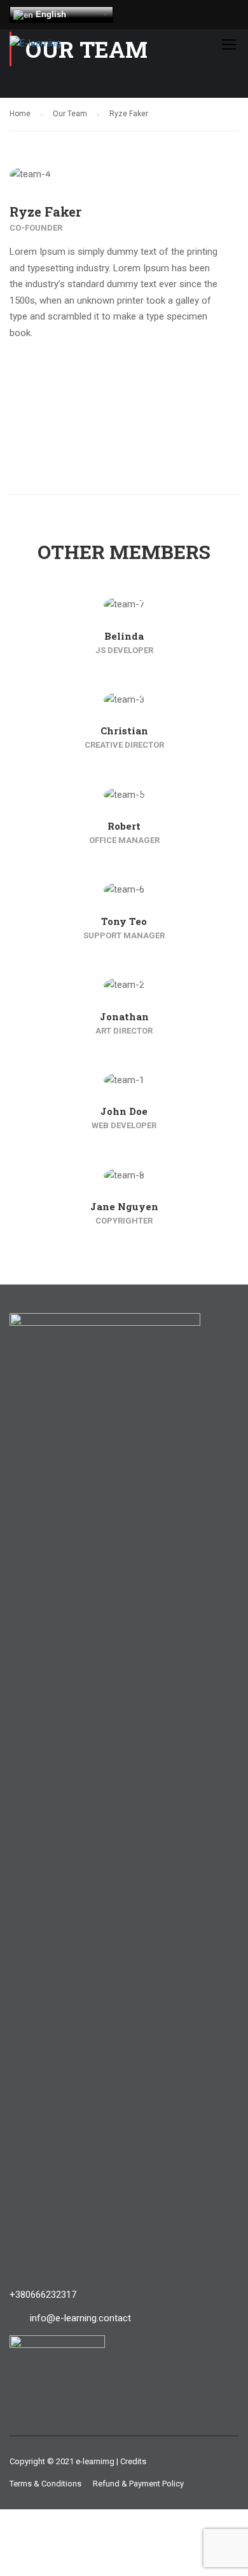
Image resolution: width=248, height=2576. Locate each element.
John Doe (124, 1111)
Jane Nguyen (124, 1206)
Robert (124, 826)
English (50, 14)
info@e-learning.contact (80, 2318)
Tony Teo (124, 921)
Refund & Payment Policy (138, 2484)
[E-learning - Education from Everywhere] (52, 47)
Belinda (124, 636)
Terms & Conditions (45, 2484)
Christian (124, 731)
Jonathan (124, 1016)
